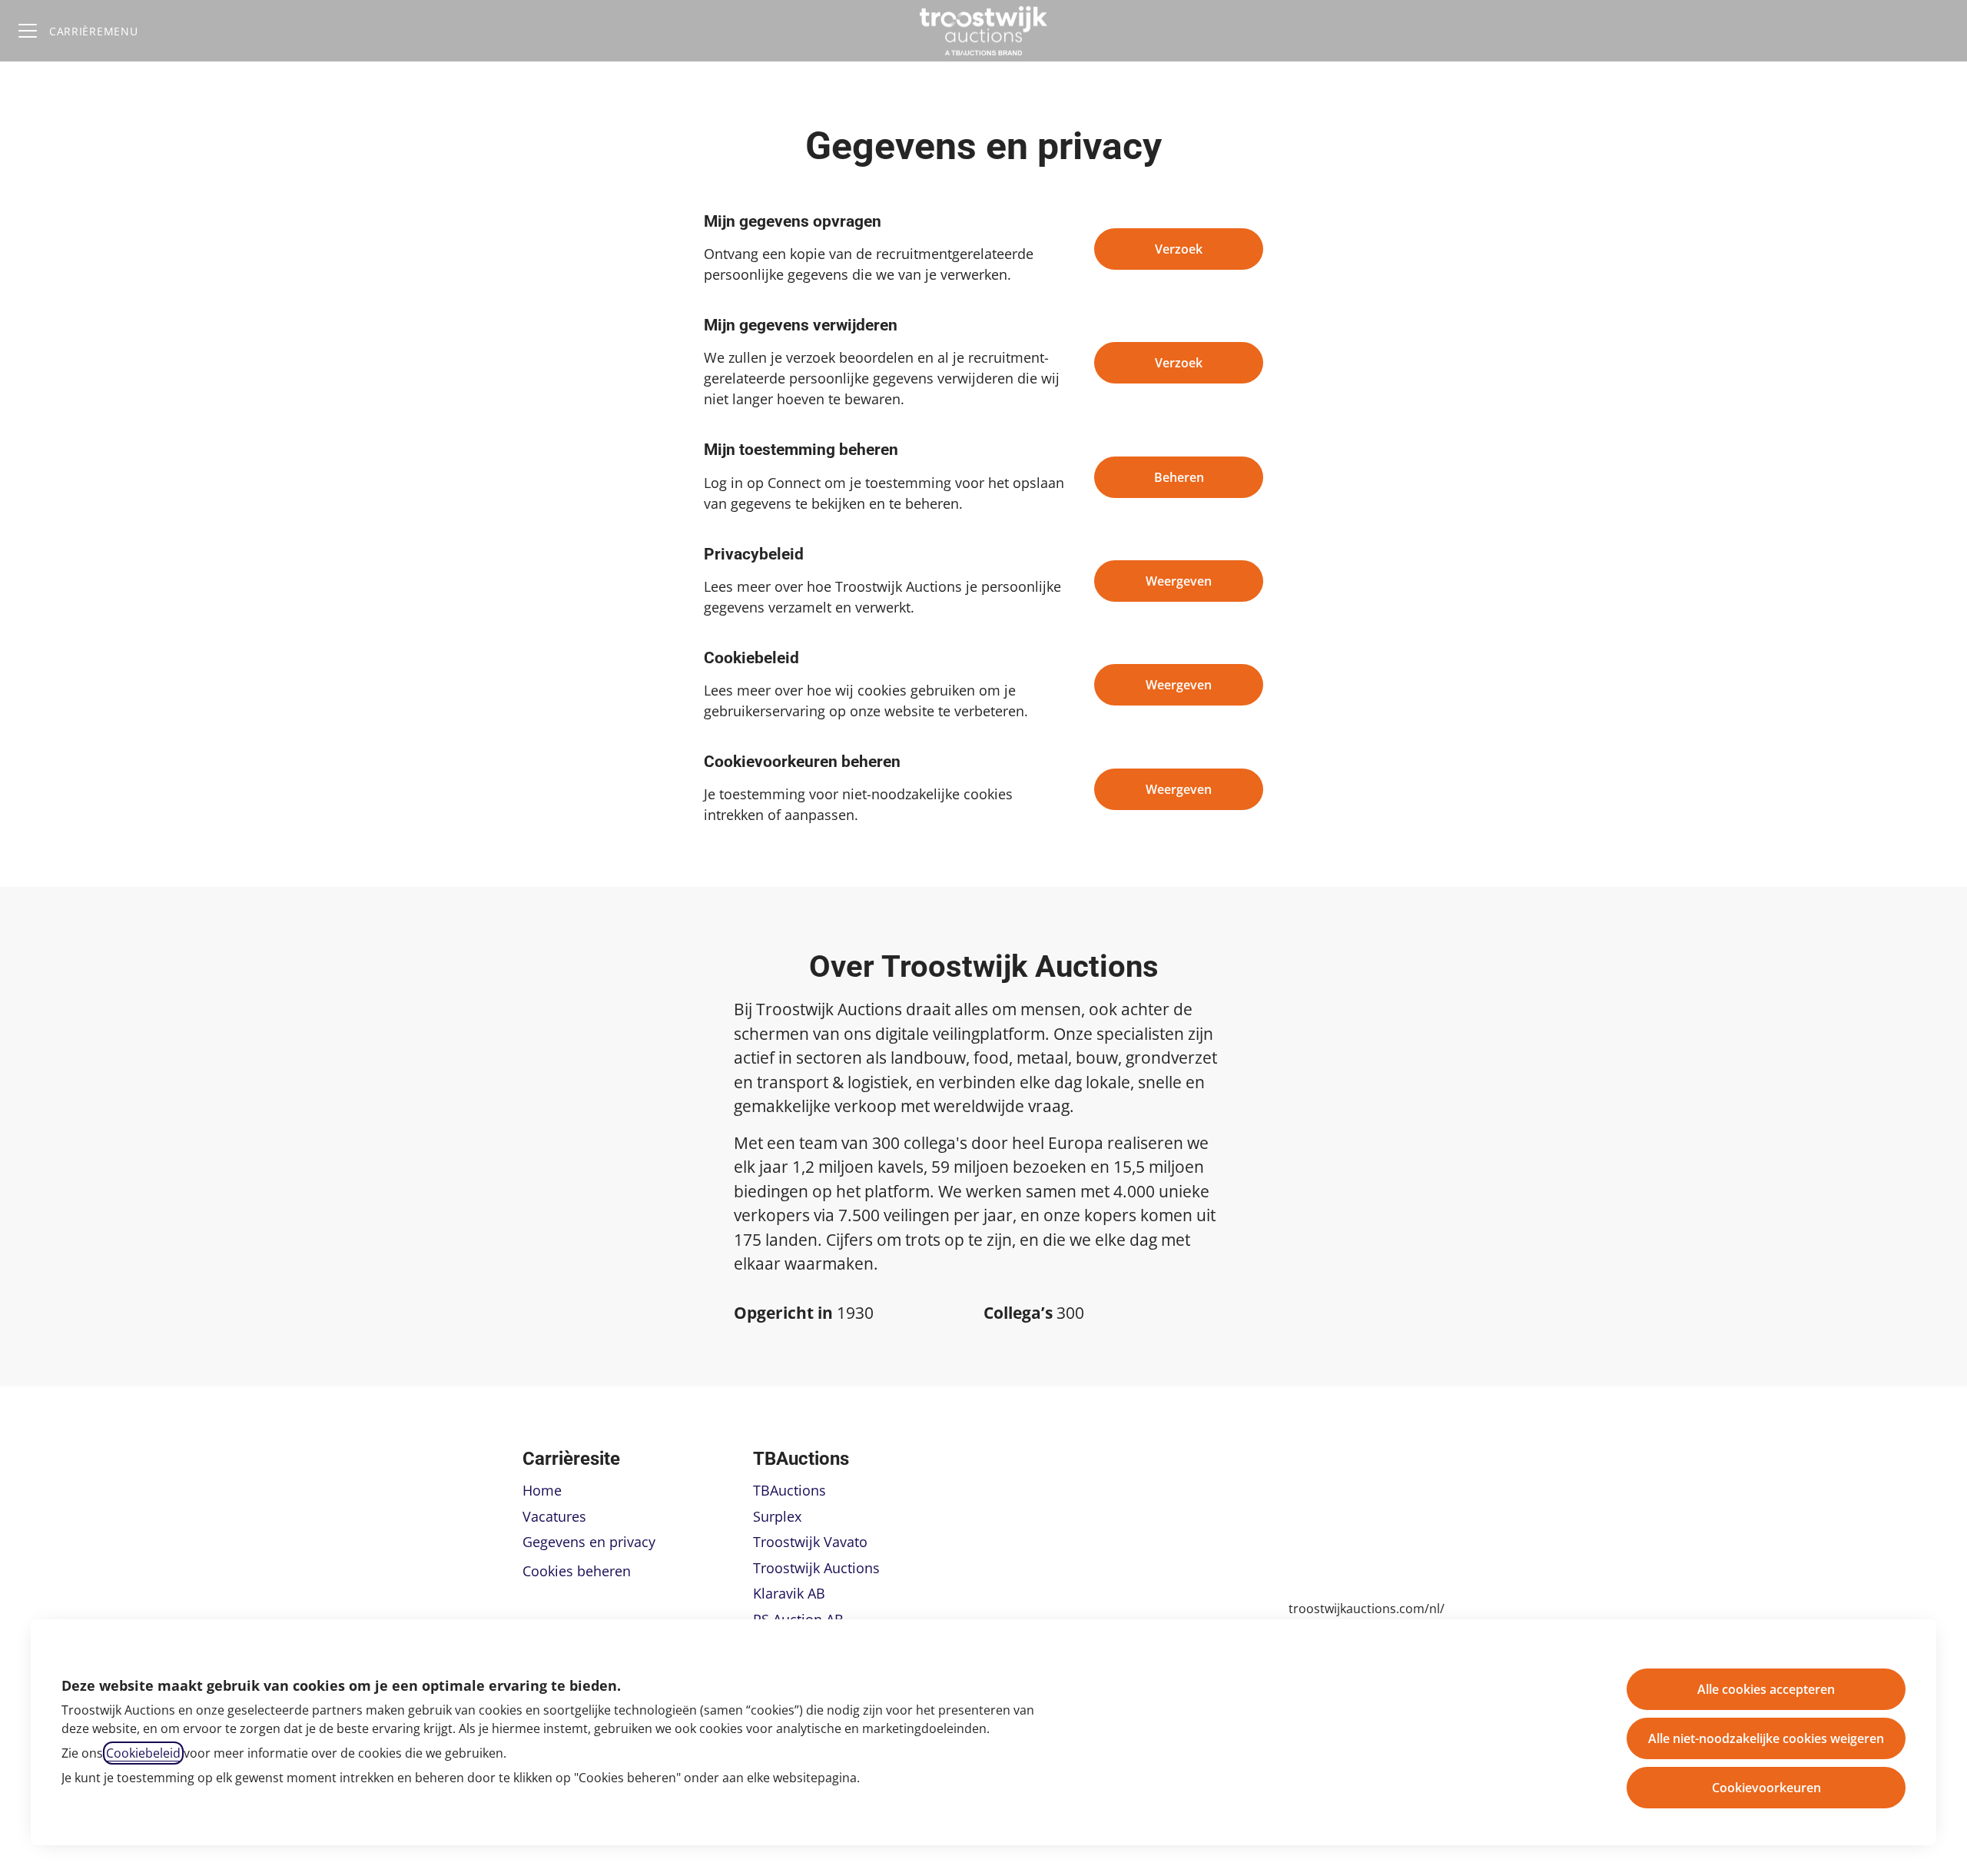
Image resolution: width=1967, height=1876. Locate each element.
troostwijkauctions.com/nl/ (1367, 1609)
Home (542, 1490)
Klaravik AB (789, 1593)
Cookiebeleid (143, 1753)
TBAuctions (789, 1490)
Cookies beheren (577, 1571)
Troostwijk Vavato (810, 1542)
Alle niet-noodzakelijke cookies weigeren (1766, 1738)
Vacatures (554, 1516)
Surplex (777, 1516)
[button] (1179, 789)
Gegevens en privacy (589, 1542)
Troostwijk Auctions (816, 1568)
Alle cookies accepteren (1766, 1689)
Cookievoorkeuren (1766, 1788)
